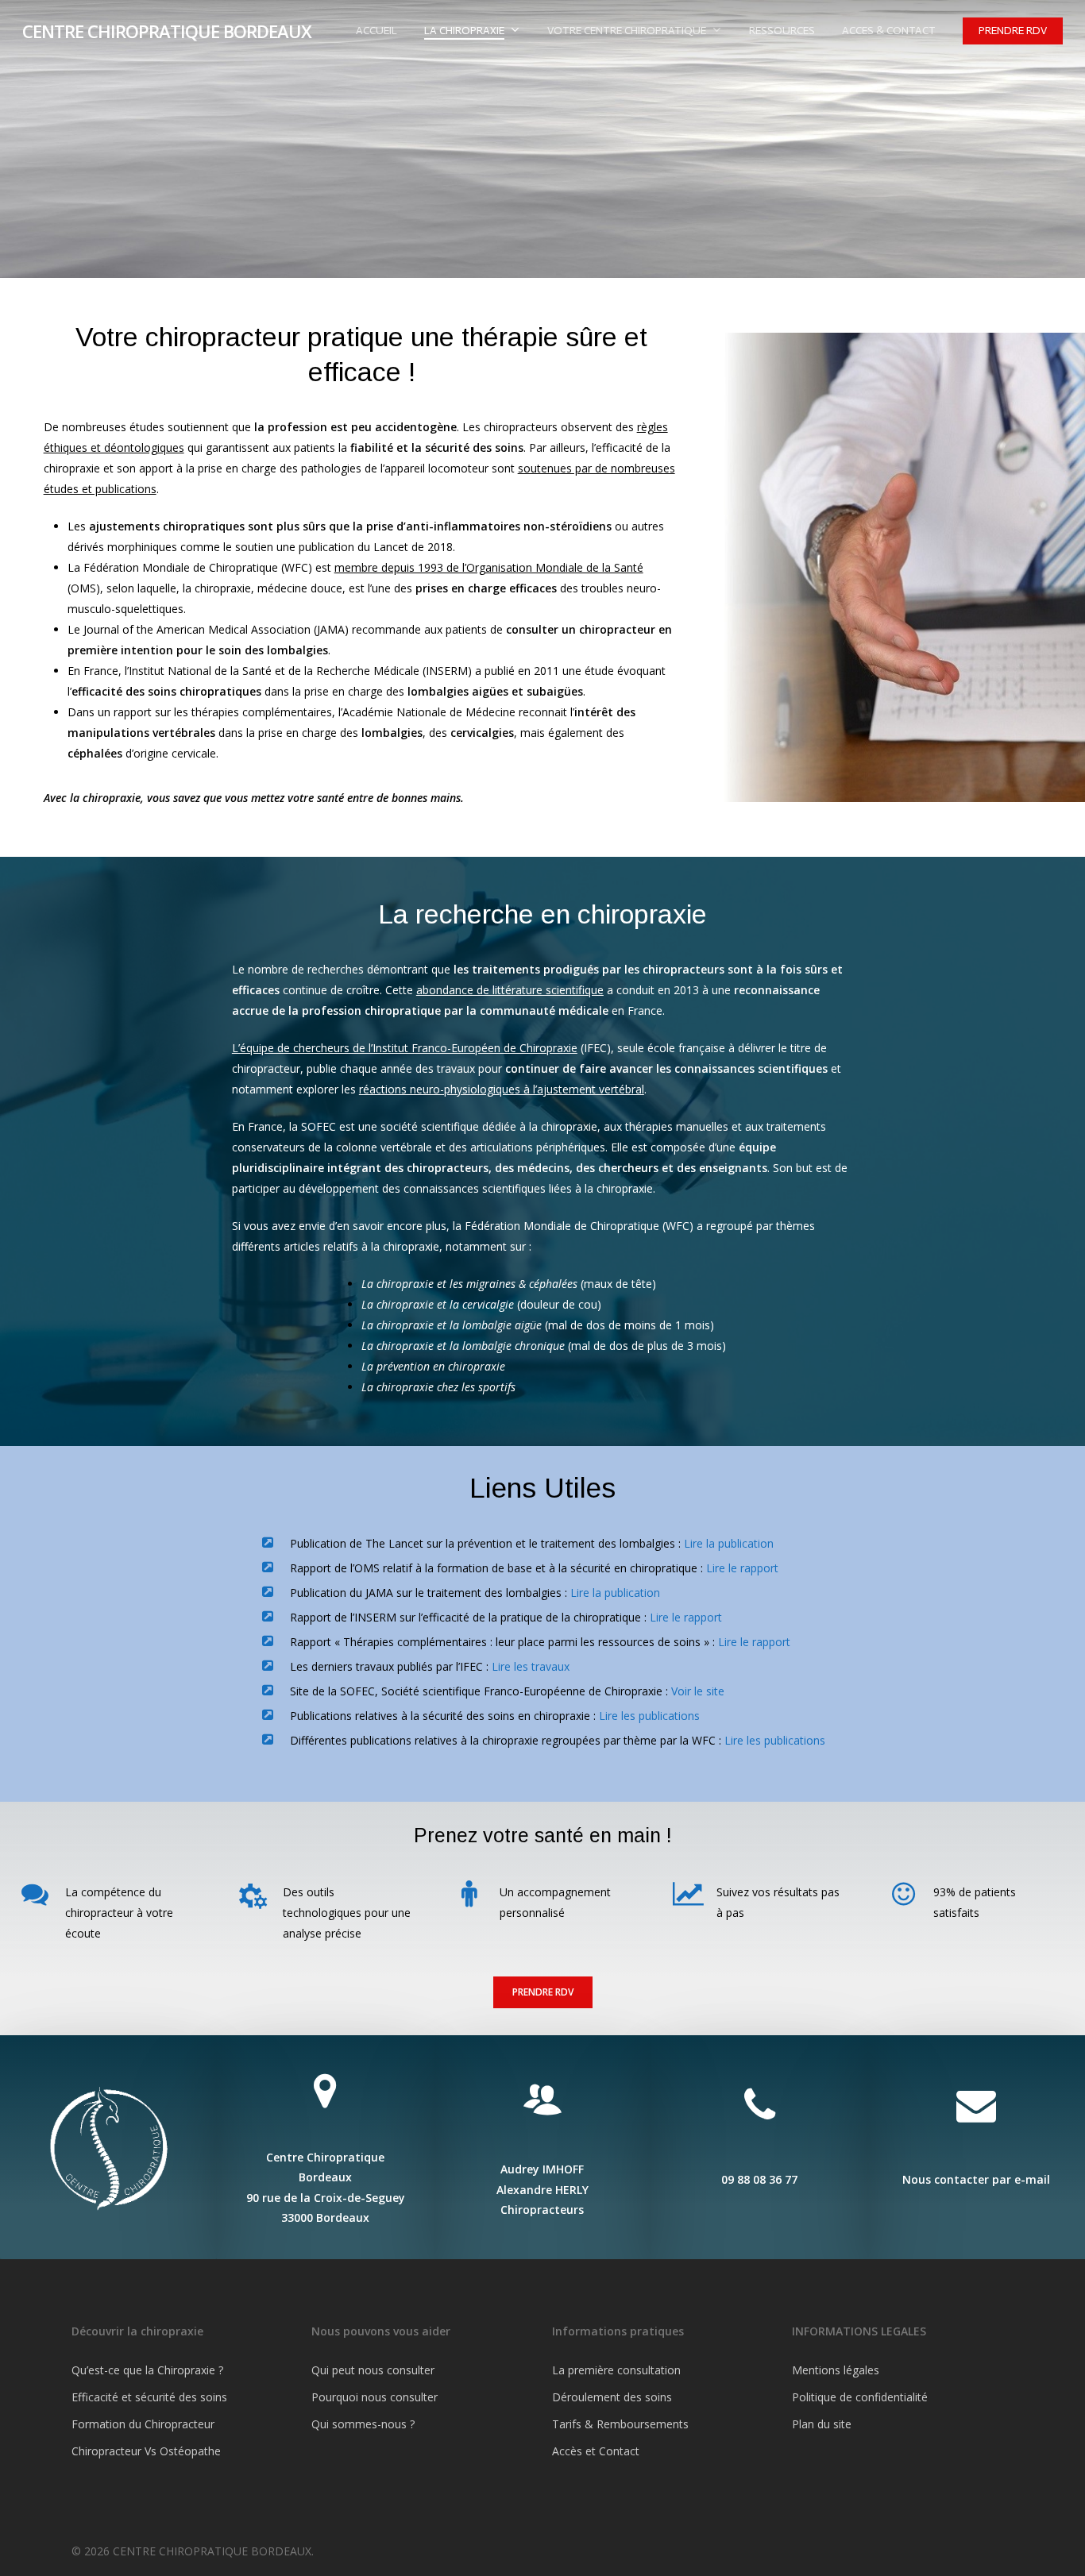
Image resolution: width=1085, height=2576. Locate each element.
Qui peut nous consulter (373, 2370)
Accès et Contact (596, 2451)
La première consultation (616, 2370)
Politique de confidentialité (860, 2397)
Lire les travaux (531, 1666)
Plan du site (822, 2424)
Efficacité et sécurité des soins (149, 2397)
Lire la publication (729, 1543)
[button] (543, 1992)
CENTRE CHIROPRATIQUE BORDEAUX (167, 31)
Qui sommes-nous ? (363, 2424)
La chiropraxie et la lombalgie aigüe (452, 1325)
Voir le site (698, 1691)
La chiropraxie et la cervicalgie (438, 1304)
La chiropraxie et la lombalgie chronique (463, 1346)
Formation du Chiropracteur (143, 2424)
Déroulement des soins (612, 2397)
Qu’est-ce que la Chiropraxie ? (147, 2370)
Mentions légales (836, 2370)
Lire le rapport (742, 1568)
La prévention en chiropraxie (433, 1366)
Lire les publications (649, 1716)
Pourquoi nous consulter (375, 2397)
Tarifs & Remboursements (620, 2424)
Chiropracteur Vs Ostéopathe (146, 2451)
